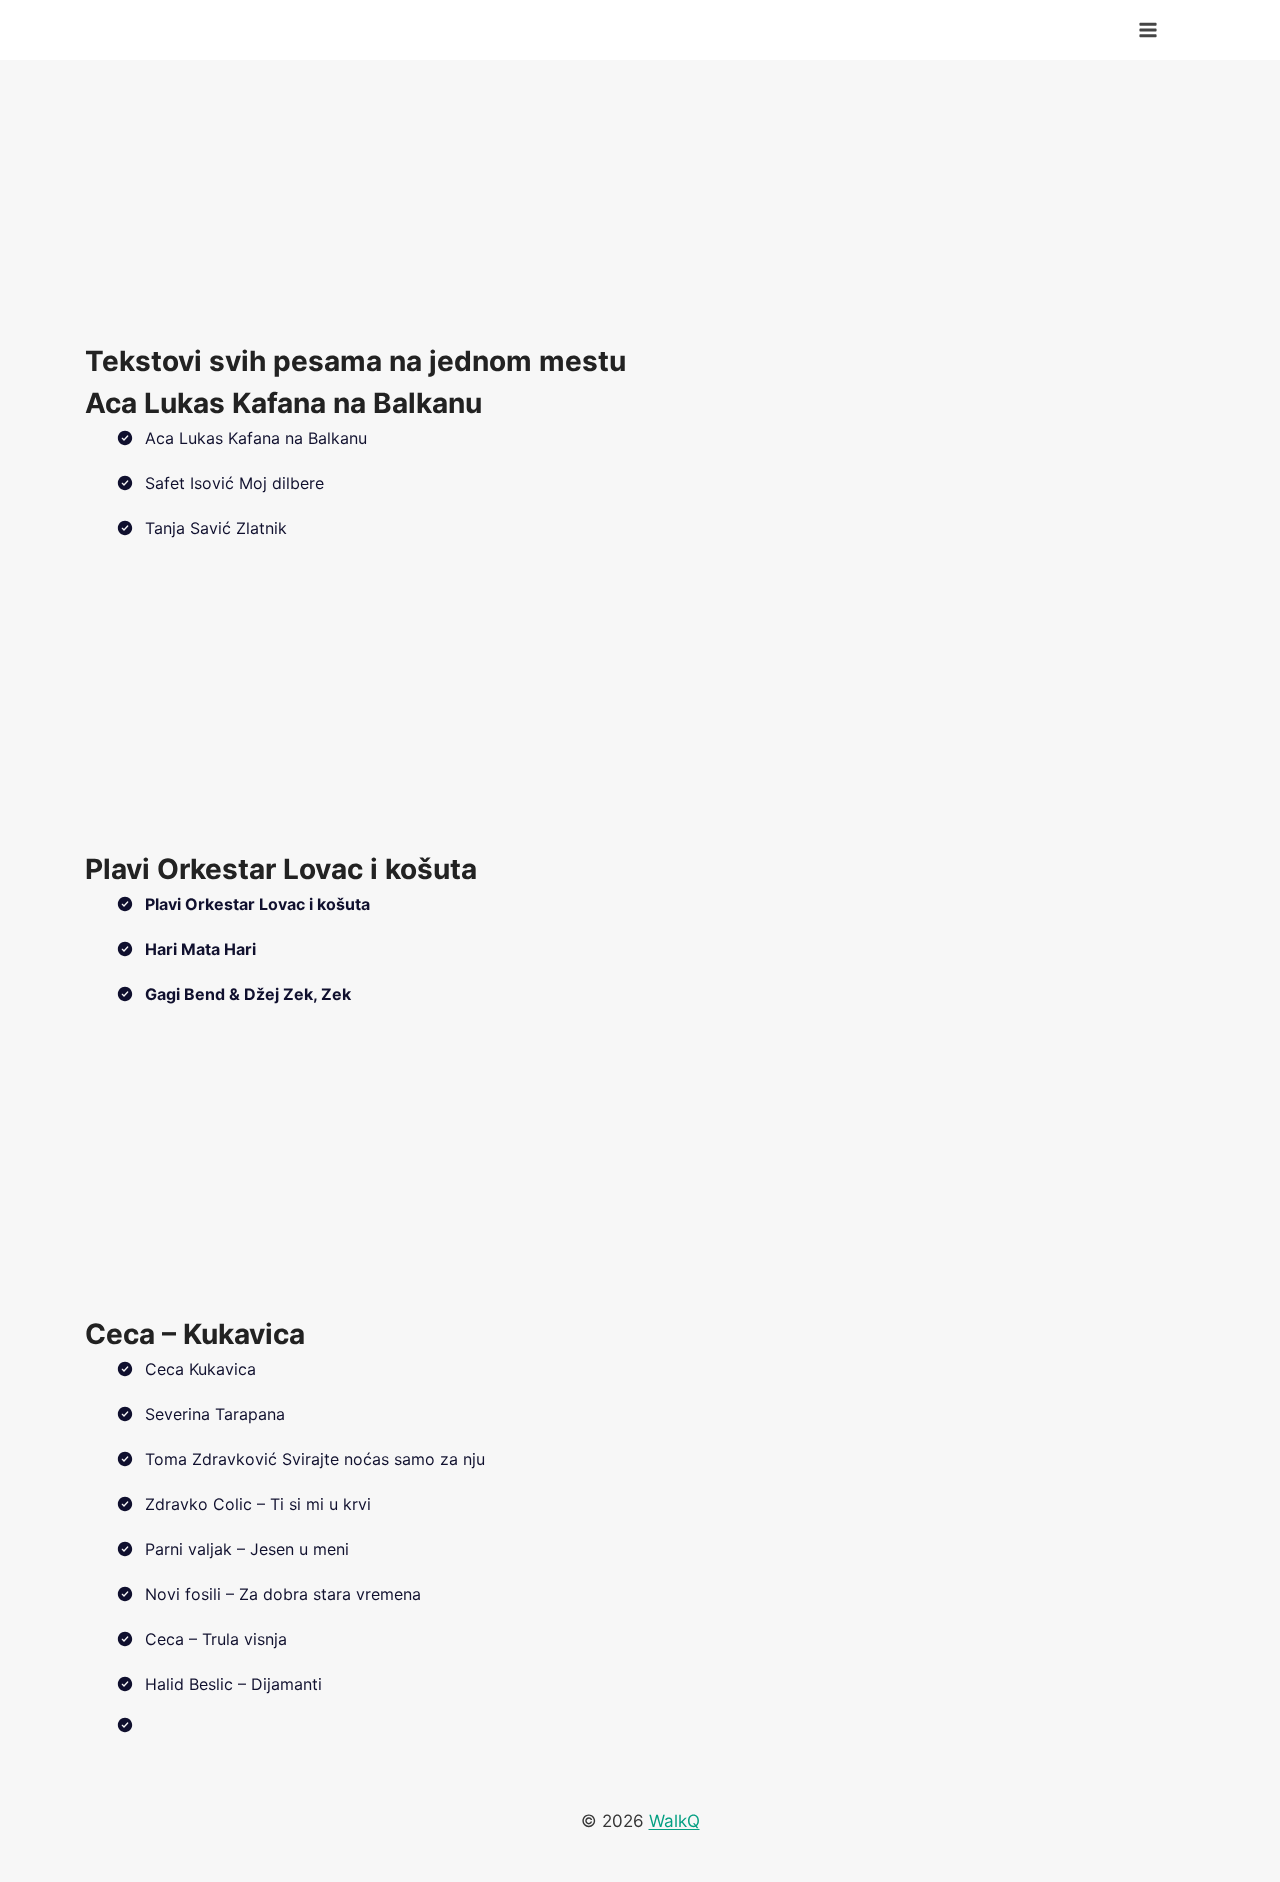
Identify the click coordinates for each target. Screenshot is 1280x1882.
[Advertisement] (640, 200)
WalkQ (674, 1821)
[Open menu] (1147, 29)
